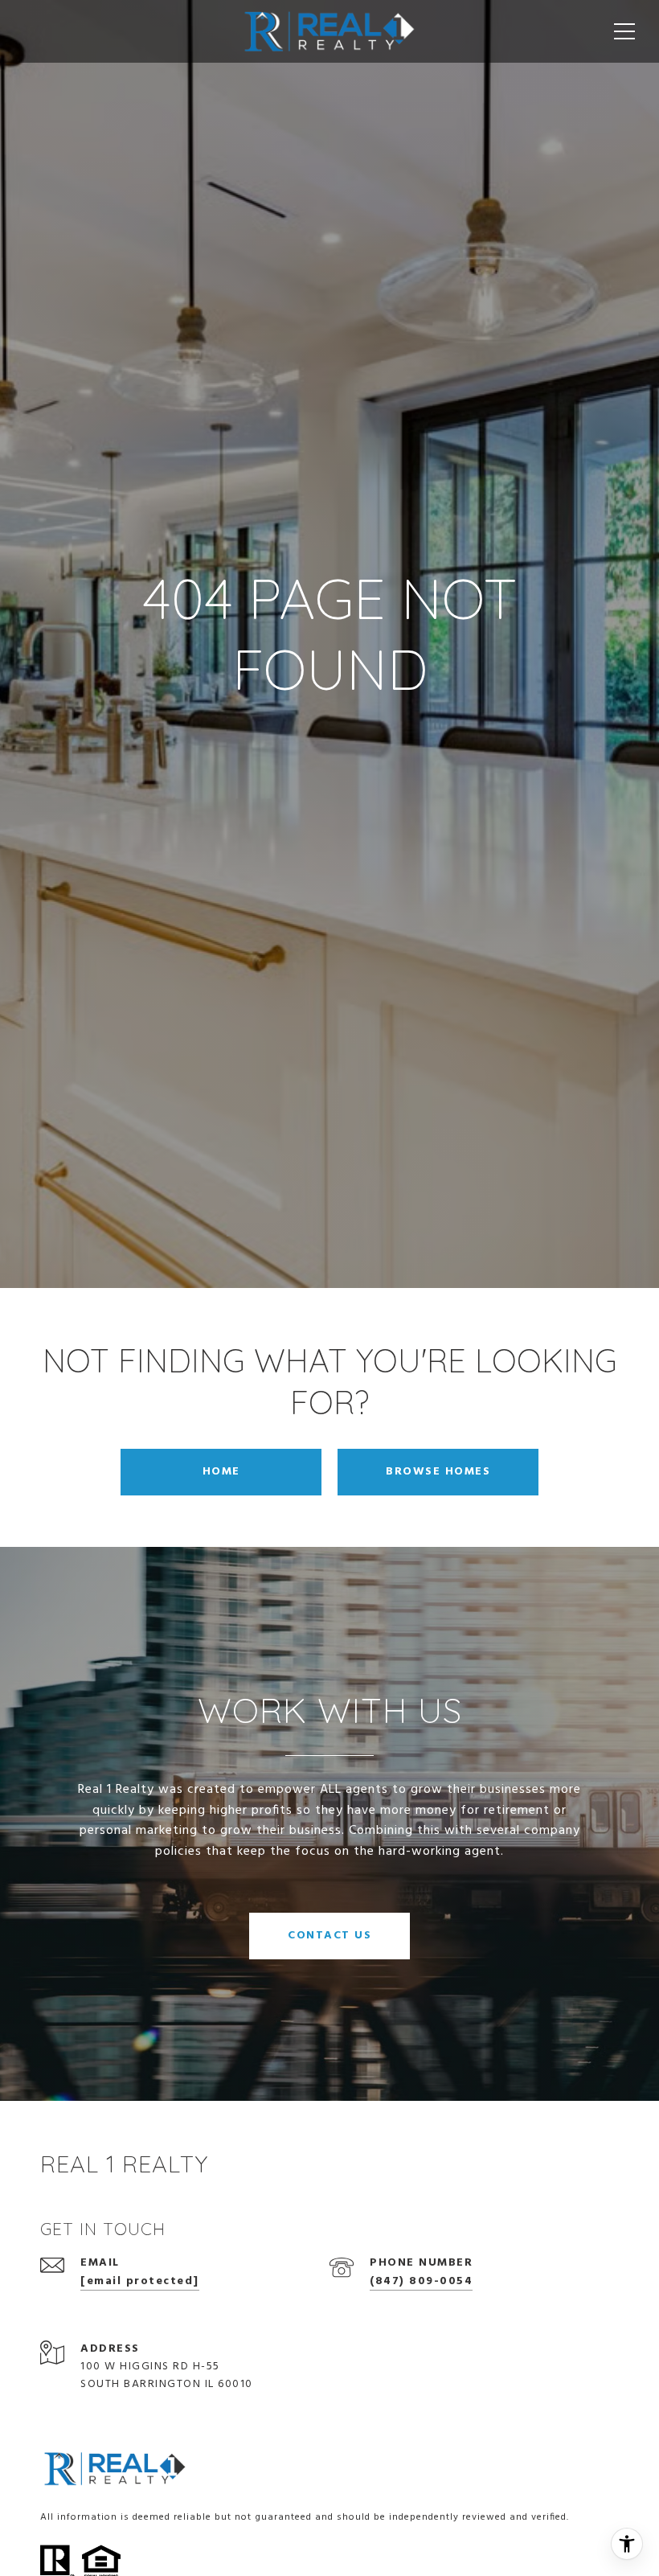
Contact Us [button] (329, 1936)
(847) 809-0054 (421, 2281)
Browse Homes (438, 1472)
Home (221, 1472)
